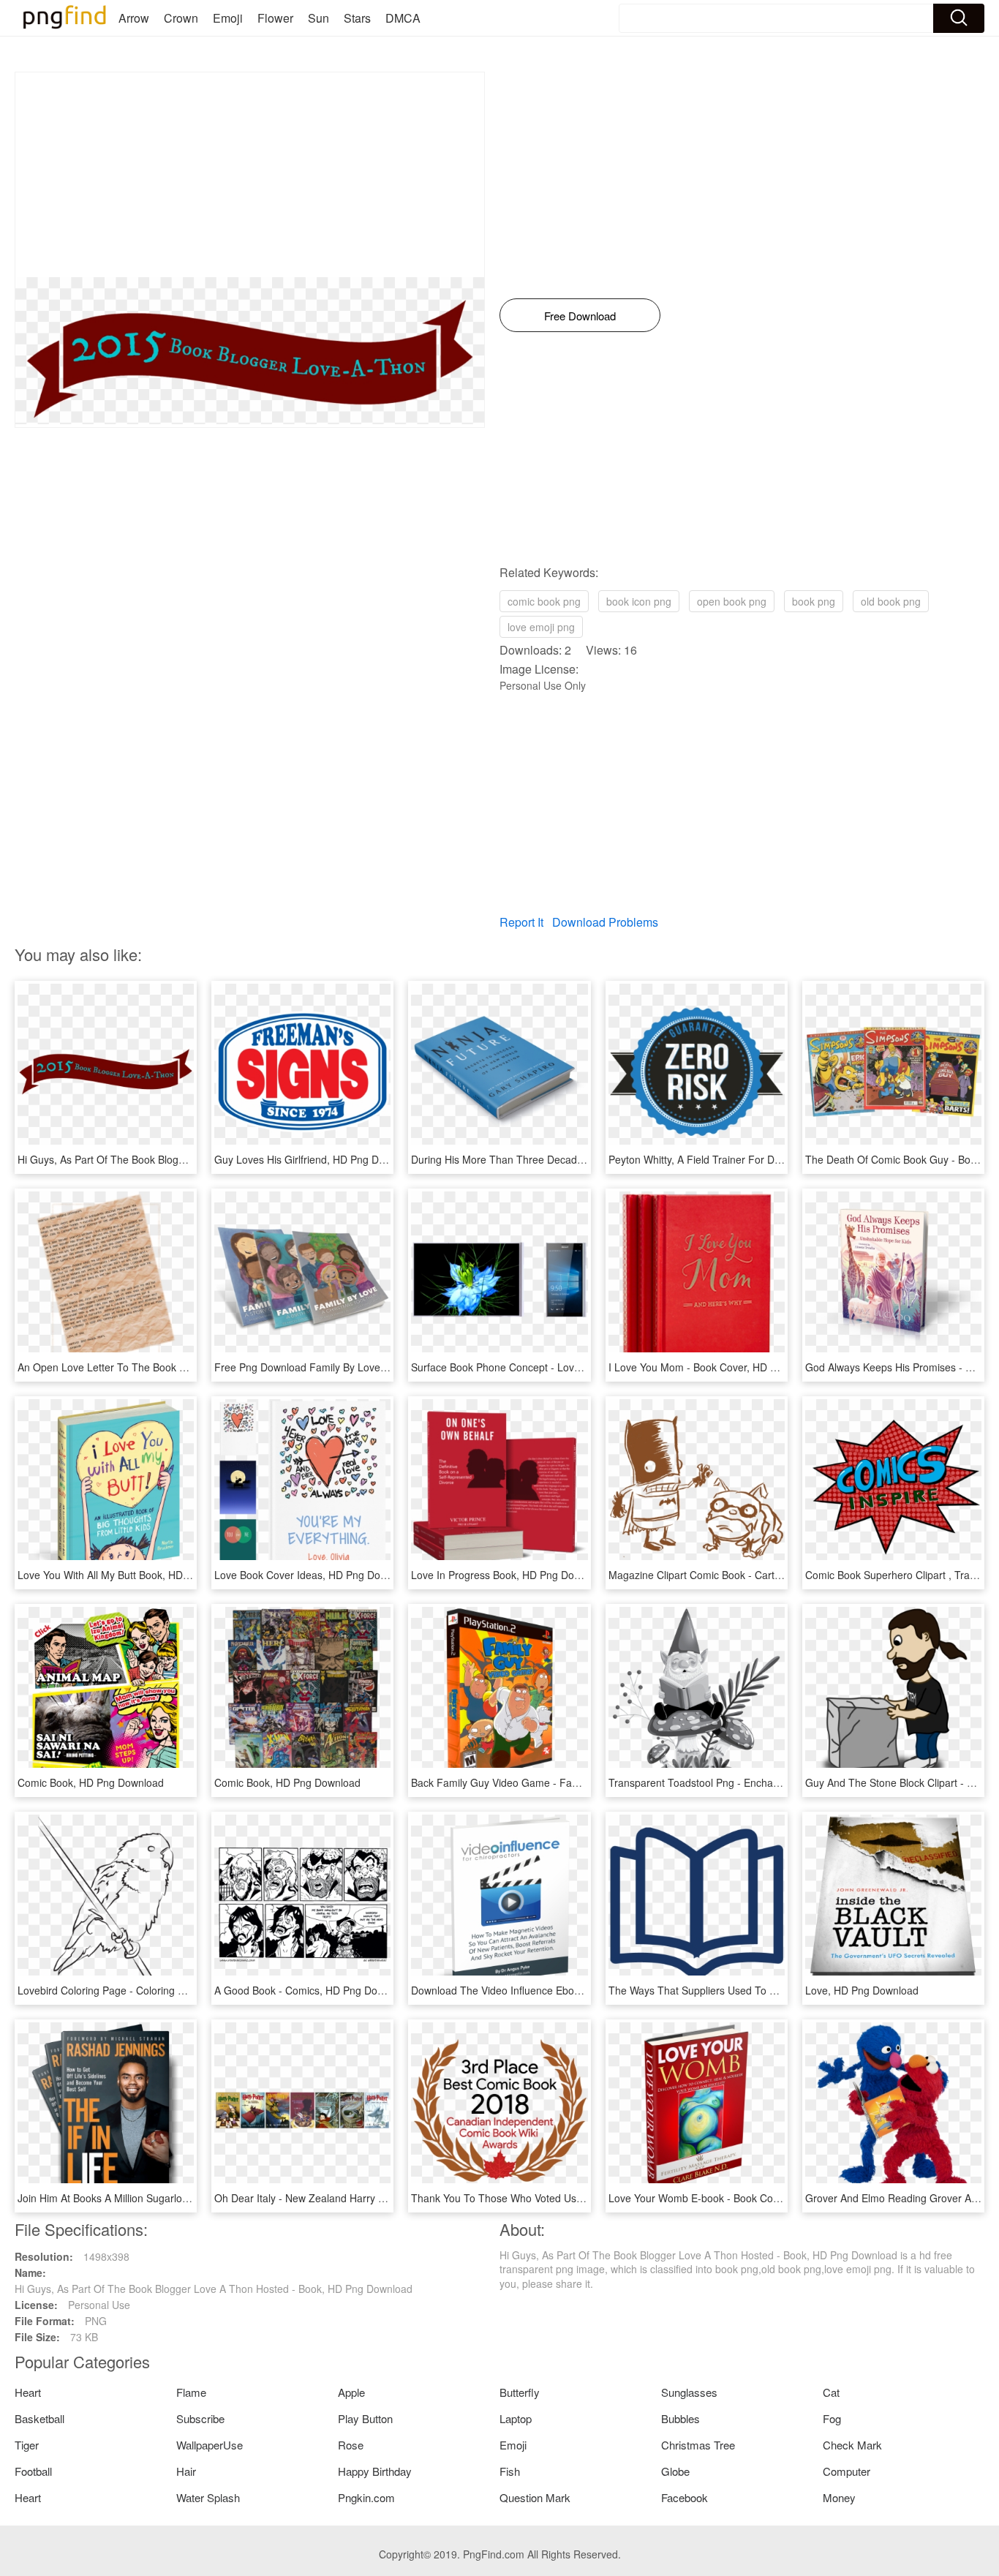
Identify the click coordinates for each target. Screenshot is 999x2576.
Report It (521, 922)
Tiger (27, 2445)
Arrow (134, 18)
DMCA (403, 18)
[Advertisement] (250, 175)
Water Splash (208, 2497)
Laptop (516, 2418)
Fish (510, 2471)
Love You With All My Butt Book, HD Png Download (135, 1575)
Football (33, 2471)
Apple (351, 2392)
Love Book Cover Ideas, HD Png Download (314, 1575)
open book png (732, 601)
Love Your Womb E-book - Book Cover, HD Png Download (743, 2198)
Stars (357, 18)
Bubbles (681, 2418)
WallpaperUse (210, 2445)
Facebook (685, 2497)
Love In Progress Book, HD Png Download (509, 1575)
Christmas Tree (698, 2445)
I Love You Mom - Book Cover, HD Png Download (723, 1367)
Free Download (580, 316)
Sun (318, 18)
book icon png (639, 601)
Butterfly (520, 2392)
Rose (351, 2445)
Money (839, 2497)
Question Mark (535, 2497)
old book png (891, 601)
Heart (28, 2392)
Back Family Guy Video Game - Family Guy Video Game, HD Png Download (587, 1782)
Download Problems (605, 922)
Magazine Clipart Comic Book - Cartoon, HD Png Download (746, 1575)
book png (814, 601)
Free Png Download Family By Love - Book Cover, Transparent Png (370, 1367)
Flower (275, 18)
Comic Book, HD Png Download (91, 1782)
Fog (832, 2418)
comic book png (544, 601)
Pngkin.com (366, 2497)
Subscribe (200, 2418)
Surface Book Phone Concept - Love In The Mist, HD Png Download (568, 1367)
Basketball (39, 2418)
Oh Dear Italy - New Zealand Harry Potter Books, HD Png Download (371, 2198)
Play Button (365, 2418)
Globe (675, 2471)
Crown (181, 18)
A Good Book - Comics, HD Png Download (312, 1990)
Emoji (228, 18)
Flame (191, 2392)
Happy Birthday (375, 2471)
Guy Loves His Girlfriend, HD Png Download (316, 1159)
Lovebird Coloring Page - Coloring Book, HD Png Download (155, 1990)
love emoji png (541, 627)
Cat (831, 2392)
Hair (186, 2471)
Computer (847, 2471)
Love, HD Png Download (862, 1990)
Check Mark (852, 2445)
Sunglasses (689, 2392)
